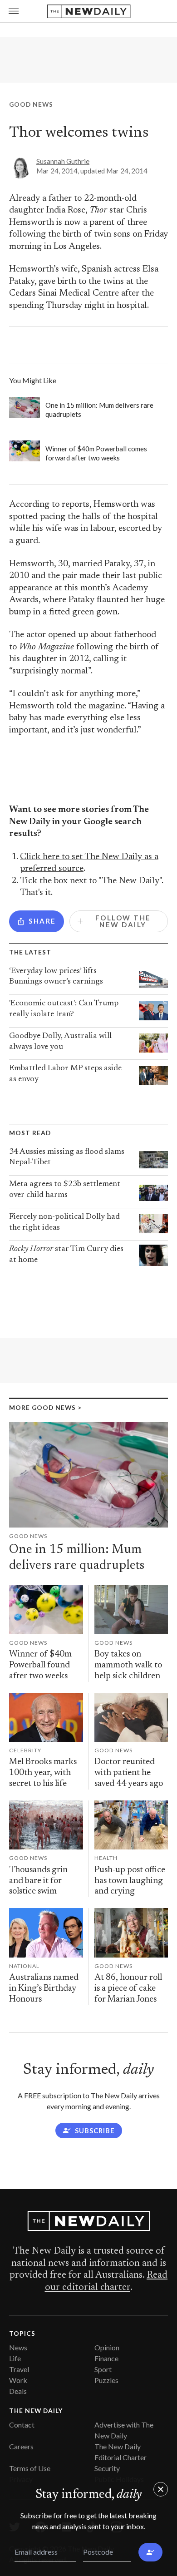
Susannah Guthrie (63, 161)
